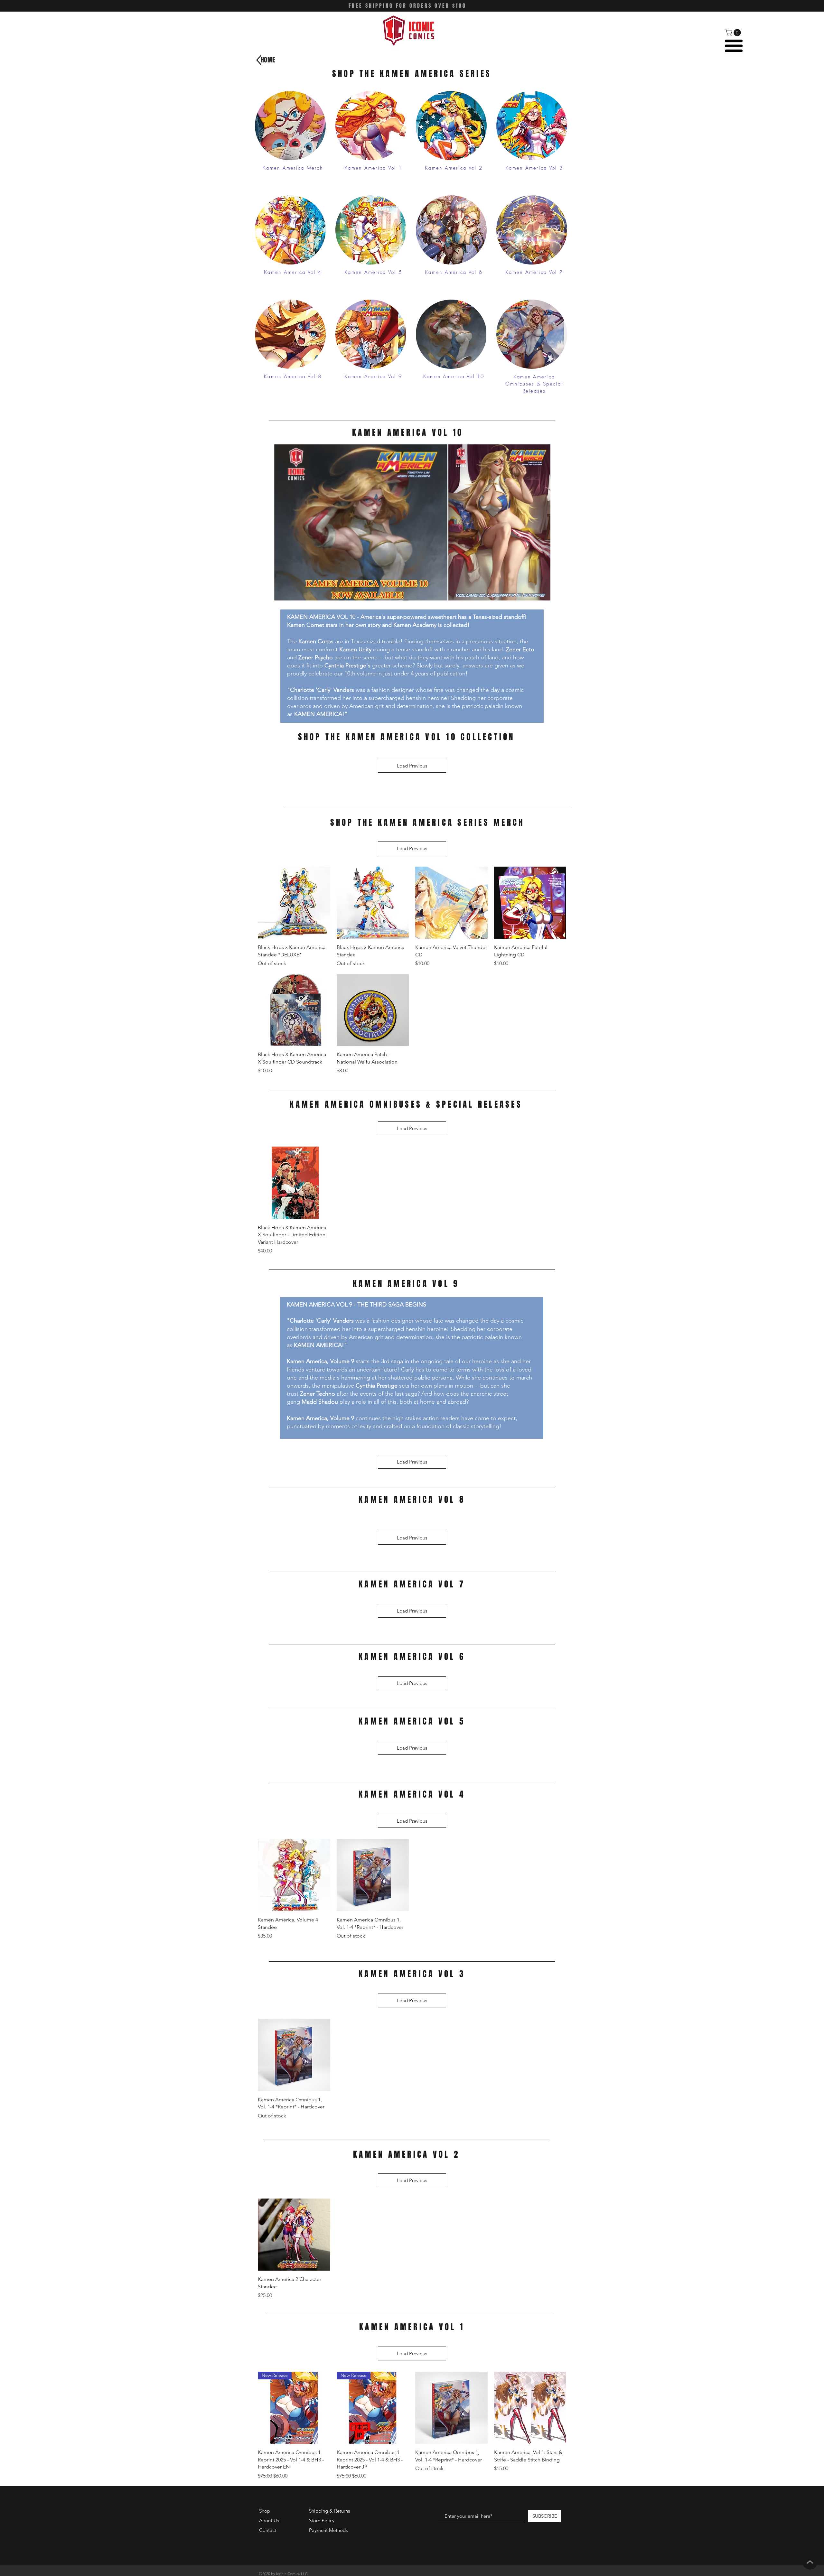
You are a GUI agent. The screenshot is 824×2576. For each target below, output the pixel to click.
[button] (734, 33)
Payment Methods (329, 2530)
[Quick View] (294, 903)
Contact (268, 2530)
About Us (269, 2520)
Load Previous (412, 766)
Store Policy (322, 2520)
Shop (265, 2511)
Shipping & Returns (329, 2511)
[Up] (810, 2562)
